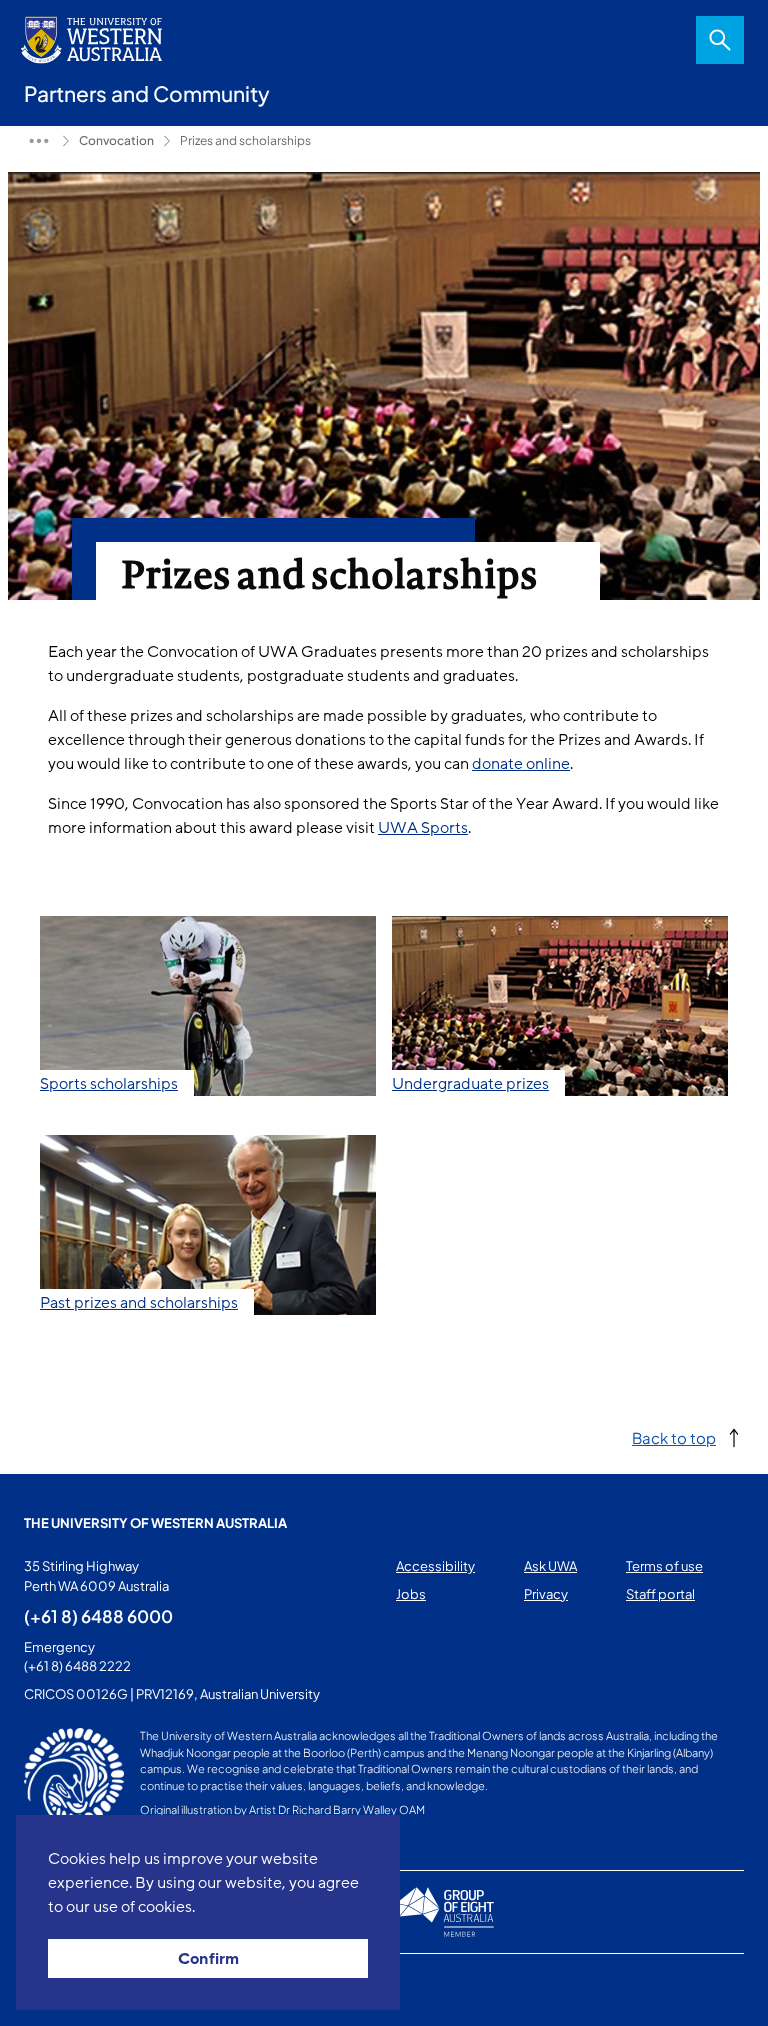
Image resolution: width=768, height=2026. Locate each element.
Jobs (411, 1594)
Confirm (208, 1959)
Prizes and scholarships (245, 140)
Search (720, 40)
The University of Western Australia (155, 1523)
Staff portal (660, 1594)
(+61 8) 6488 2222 (77, 1666)
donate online (521, 764)
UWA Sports (423, 828)
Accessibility (435, 1566)
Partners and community (39, 141)
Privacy (546, 1594)
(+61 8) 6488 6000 (98, 1616)
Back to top (674, 1437)
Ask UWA (550, 1566)
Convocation (116, 140)
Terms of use (664, 1566)
